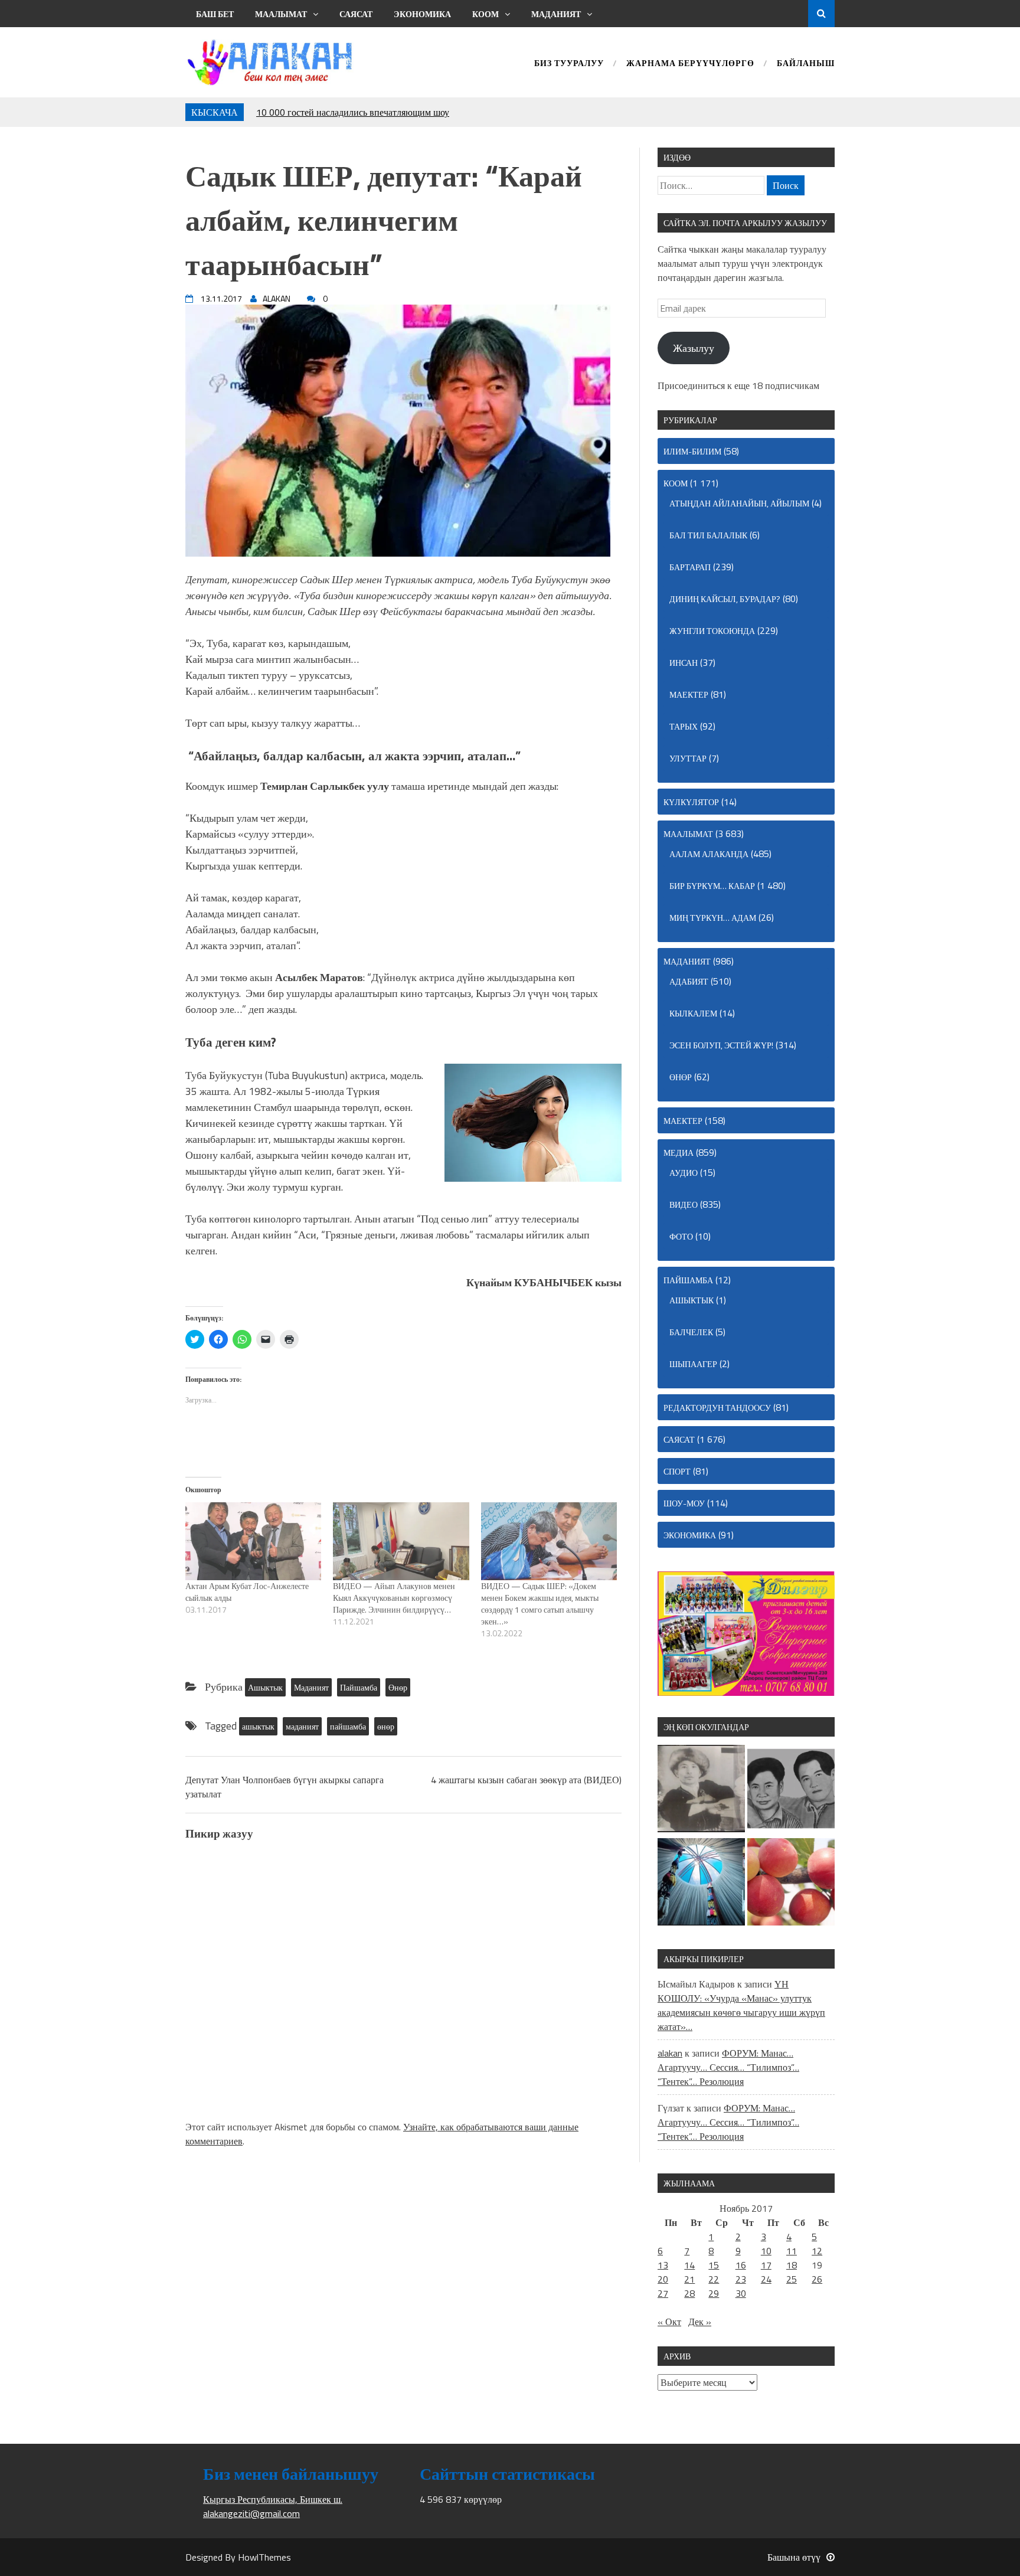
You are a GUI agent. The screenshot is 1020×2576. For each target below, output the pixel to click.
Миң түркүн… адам (713, 918)
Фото (681, 1236)
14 (689, 2265)
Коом (486, 14)
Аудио (684, 1173)
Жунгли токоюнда (712, 631)
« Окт (669, 2322)
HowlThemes (264, 2557)
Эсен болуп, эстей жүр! (721, 1045)
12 (817, 2251)
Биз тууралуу (569, 64)
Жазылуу (694, 348)
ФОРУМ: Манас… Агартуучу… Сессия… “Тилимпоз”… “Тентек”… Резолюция (728, 2067)
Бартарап (690, 567)
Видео (684, 1204)
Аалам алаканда (709, 854)
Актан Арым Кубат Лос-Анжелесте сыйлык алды (247, 1592)
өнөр (386, 1726)
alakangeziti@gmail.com (251, 2513)
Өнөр (398, 1687)
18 (792, 2265)
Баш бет (215, 14)
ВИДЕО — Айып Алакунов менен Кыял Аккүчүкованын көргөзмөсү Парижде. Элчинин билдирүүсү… (394, 1598)
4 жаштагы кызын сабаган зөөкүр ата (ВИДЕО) (526, 1780)
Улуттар (688, 758)
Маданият (556, 14)
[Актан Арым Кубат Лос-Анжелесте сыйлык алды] (253, 1541)
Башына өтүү (794, 2557)
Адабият (689, 981)
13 (663, 2265)
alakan (670, 2053)
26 (817, 2279)
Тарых (684, 726)
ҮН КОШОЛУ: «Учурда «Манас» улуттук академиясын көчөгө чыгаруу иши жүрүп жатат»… (741, 2005)
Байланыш (806, 64)
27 (663, 2293)
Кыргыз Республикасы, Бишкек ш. (273, 2499)
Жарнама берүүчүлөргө (690, 64)
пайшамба (348, 1726)
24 (766, 2279)
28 (689, 2293)
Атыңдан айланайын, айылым (739, 503)
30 (741, 2293)
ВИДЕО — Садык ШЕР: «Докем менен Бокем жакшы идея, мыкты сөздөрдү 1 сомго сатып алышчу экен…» (540, 1604)
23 (741, 2279)
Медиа (679, 1153)
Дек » (700, 2322)
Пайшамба (359, 1687)
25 (792, 2279)
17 (766, 2265)
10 (766, 2251)
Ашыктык (265, 1687)
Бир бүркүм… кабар (712, 886)
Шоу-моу (684, 1503)
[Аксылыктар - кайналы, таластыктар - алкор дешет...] (791, 1884)
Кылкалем (693, 1013)
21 (689, 2279)
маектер (689, 694)
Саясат (356, 14)
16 (741, 2265)
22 (714, 2279)
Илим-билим (692, 451)
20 (663, 2279)
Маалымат (281, 14)
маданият (302, 1726)
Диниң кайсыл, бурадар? (725, 599)
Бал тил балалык (708, 535)
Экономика (422, 14)
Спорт (677, 1471)
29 (714, 2293)
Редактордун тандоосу (717, 1408)
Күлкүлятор (691, 802)
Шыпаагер (693, 1364)
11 (792, 2251)
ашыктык (258, 1726)
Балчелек (691, 1332)
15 (714, 2265)
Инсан (684, 663)
